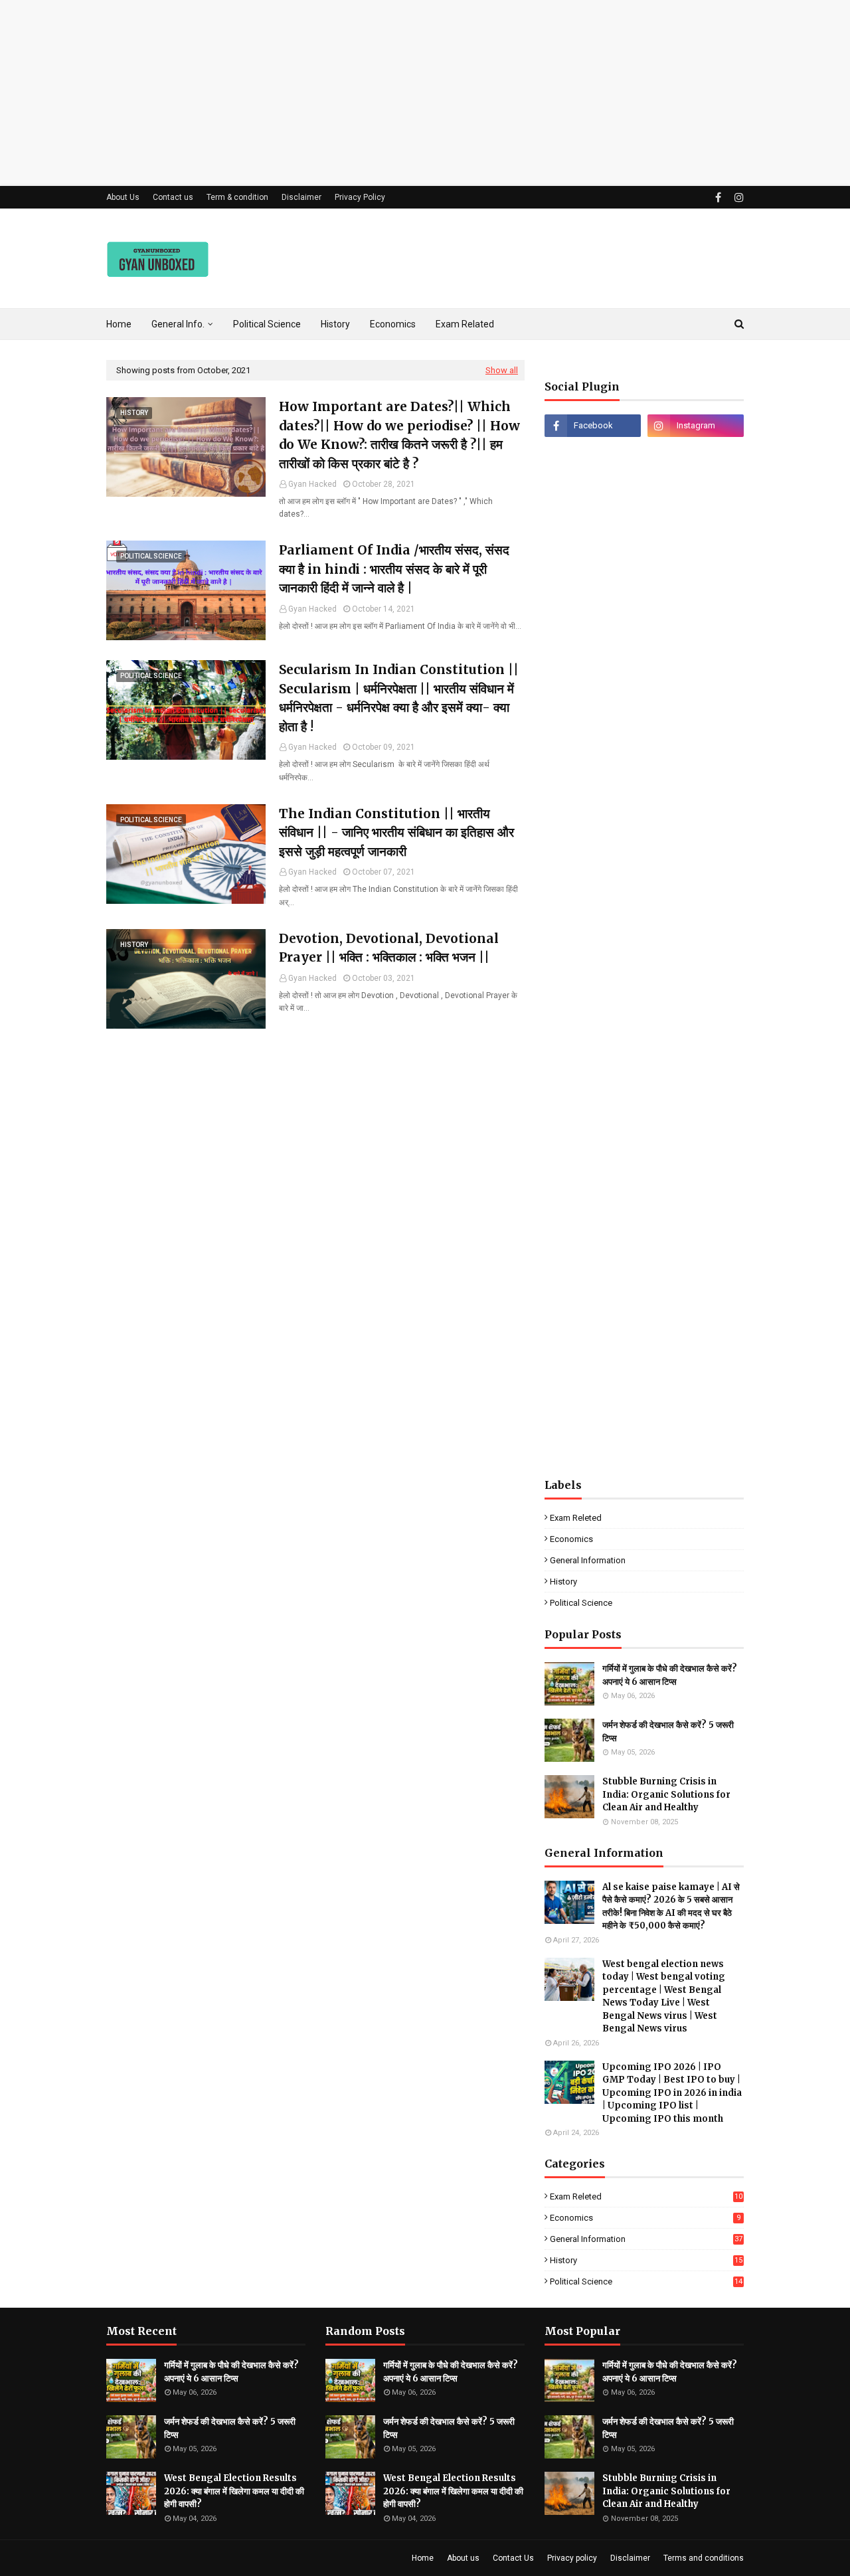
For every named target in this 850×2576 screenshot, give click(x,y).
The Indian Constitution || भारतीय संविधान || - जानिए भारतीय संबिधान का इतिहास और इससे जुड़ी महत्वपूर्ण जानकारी (396, 832)
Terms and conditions (704, 2558)
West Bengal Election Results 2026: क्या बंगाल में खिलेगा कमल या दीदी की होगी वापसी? (234, 2491)
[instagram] (737, 198)
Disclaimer (301, 197)
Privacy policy (572, 2558)
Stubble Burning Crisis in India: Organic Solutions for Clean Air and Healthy (666, 1794)
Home (423, 2558)
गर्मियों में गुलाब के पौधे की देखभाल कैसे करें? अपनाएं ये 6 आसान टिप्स (670, 1675)
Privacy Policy (360, 197)
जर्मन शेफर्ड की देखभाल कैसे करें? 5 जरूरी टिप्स (668, 1732)
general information (588, 1560)
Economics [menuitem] (393, 324)
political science (581, 1603)
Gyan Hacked (312, 484)
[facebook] (718, 198)
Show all (502, 370)
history (563, 1582)
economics (571, 1539)
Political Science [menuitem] (267, 324)
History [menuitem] (335, 324)
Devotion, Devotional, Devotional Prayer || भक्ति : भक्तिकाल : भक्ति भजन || (389, 948)
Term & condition (237, 197)
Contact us (173, 197)
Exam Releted (576, 1518)
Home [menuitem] (119, 324)
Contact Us (513, 2558)
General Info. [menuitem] (178, 324)
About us (463, 2558)
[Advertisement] (398, 93)
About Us (123, 197)
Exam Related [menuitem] (465, 324)
